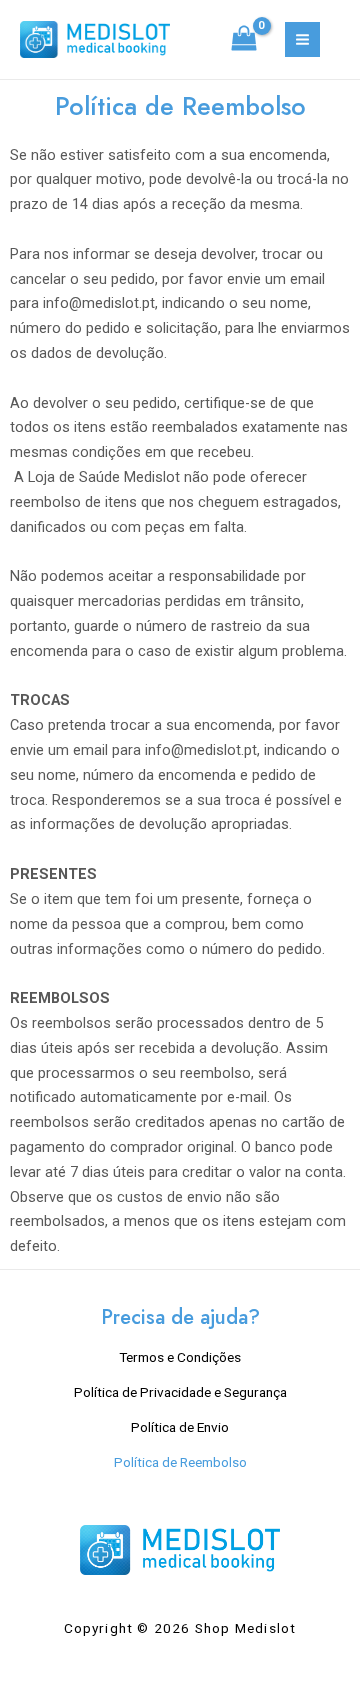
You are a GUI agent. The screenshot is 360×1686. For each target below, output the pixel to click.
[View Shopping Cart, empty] (244, 40)
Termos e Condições (180, 1357)
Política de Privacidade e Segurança (180, 1392)
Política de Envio (180, 1427)
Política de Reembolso (180, 1462)
